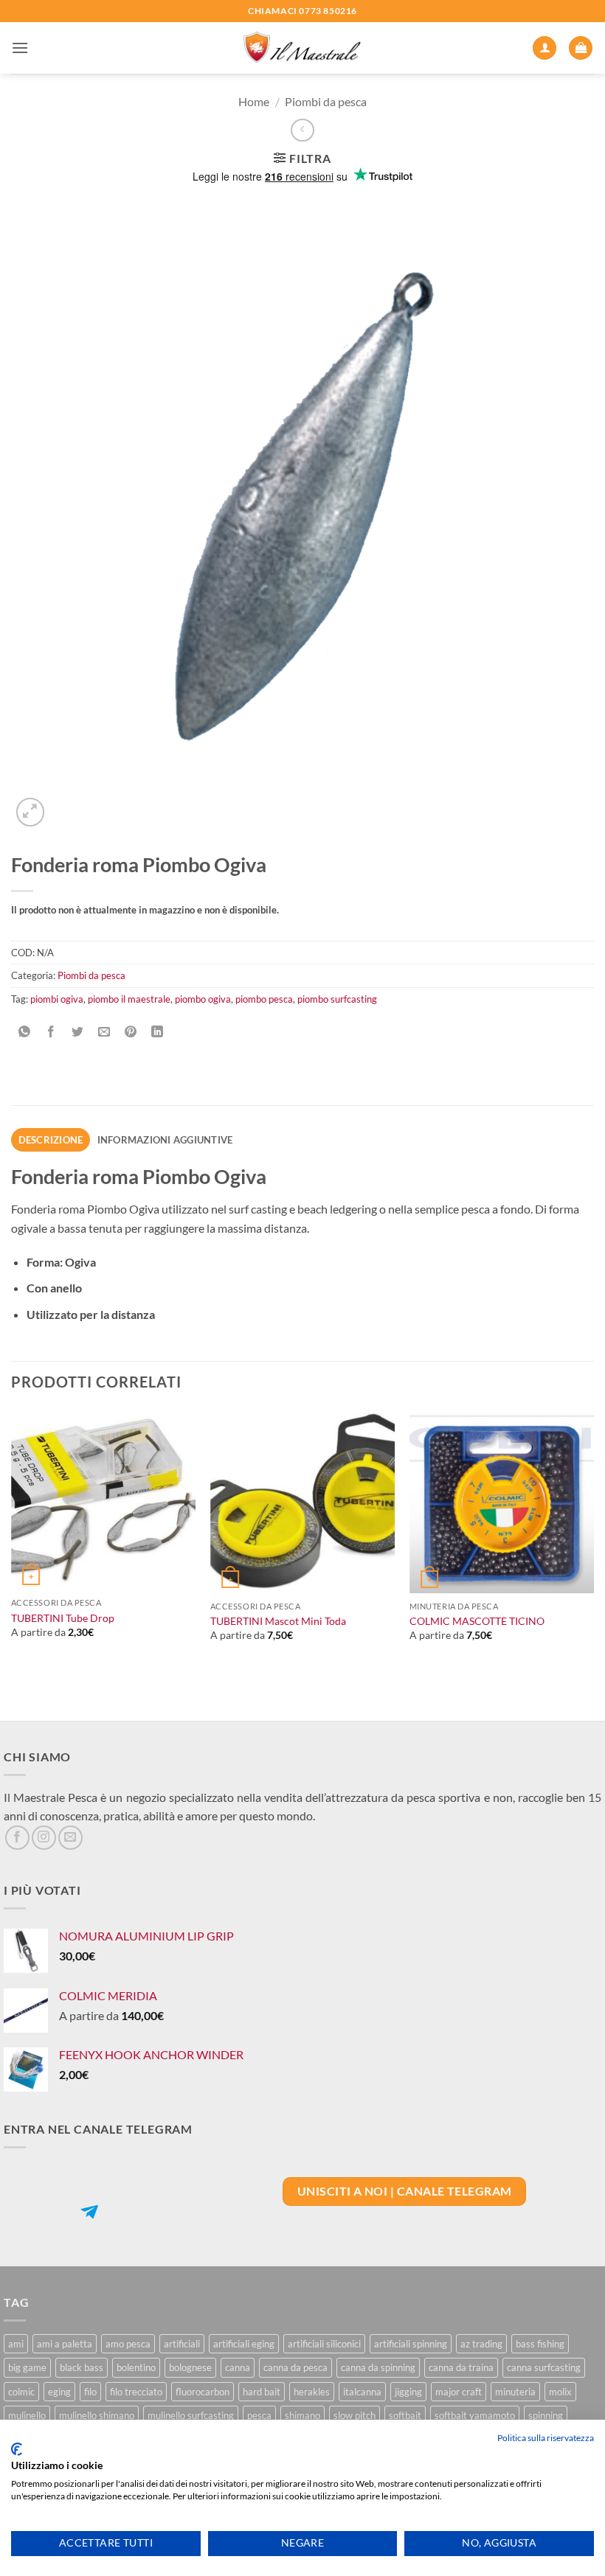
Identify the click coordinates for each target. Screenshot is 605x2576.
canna (238, 2367)
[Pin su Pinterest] (131, 1032)
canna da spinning (378, 2367)
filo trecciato (136, 2392)
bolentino (136, 2367)
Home (254, 101)
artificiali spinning (411, 2344)
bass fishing (540, 2344)
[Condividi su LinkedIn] (158, 1032)
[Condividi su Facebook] (51, 1032)
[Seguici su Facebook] (17, 1838)
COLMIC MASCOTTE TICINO (477, 1621)
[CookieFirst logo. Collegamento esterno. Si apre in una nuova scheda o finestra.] (17, 2449)
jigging (408, 2392)
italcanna (362, 2392)
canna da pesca (295, 2367)
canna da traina (461, 2367)
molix (560, 2392)
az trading (481, 2344)
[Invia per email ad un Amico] (104, 1032)
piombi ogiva (57, 999)
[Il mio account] (544, 48)
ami (16, 2344)
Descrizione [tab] (51, 1140)
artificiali (182, 2344)
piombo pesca (264, 999)
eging (59, 2392)
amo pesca (128, 2344)
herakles (312, 2392)
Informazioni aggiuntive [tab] (165, 1140)
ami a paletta (65, 2344)
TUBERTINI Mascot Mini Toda (278, 1621)
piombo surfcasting (337, 999)
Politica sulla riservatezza (546, 2438)
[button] (20, 48)
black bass (82, 2367)
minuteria (515, 2392)
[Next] (593, 1563)
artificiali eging (244, 2344)
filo (90, 2392)
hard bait (262, 2392)
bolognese (190, 2367)
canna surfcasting (544, 2367)
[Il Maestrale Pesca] (302, 48)
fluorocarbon (203, 2392)
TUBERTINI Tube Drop (63, 1618)
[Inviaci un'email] (70, 1838)
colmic (21, 2392)
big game (27, 2367)
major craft (459, 2392)
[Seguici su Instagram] (44, 1838)
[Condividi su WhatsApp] (25, 1032)
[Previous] (12, 1563)
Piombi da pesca (326, 101)
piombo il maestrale (129, 999)
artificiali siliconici (324, 2344)
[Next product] (302, 130)
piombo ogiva (203, 999)
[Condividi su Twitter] (78, 1032)
